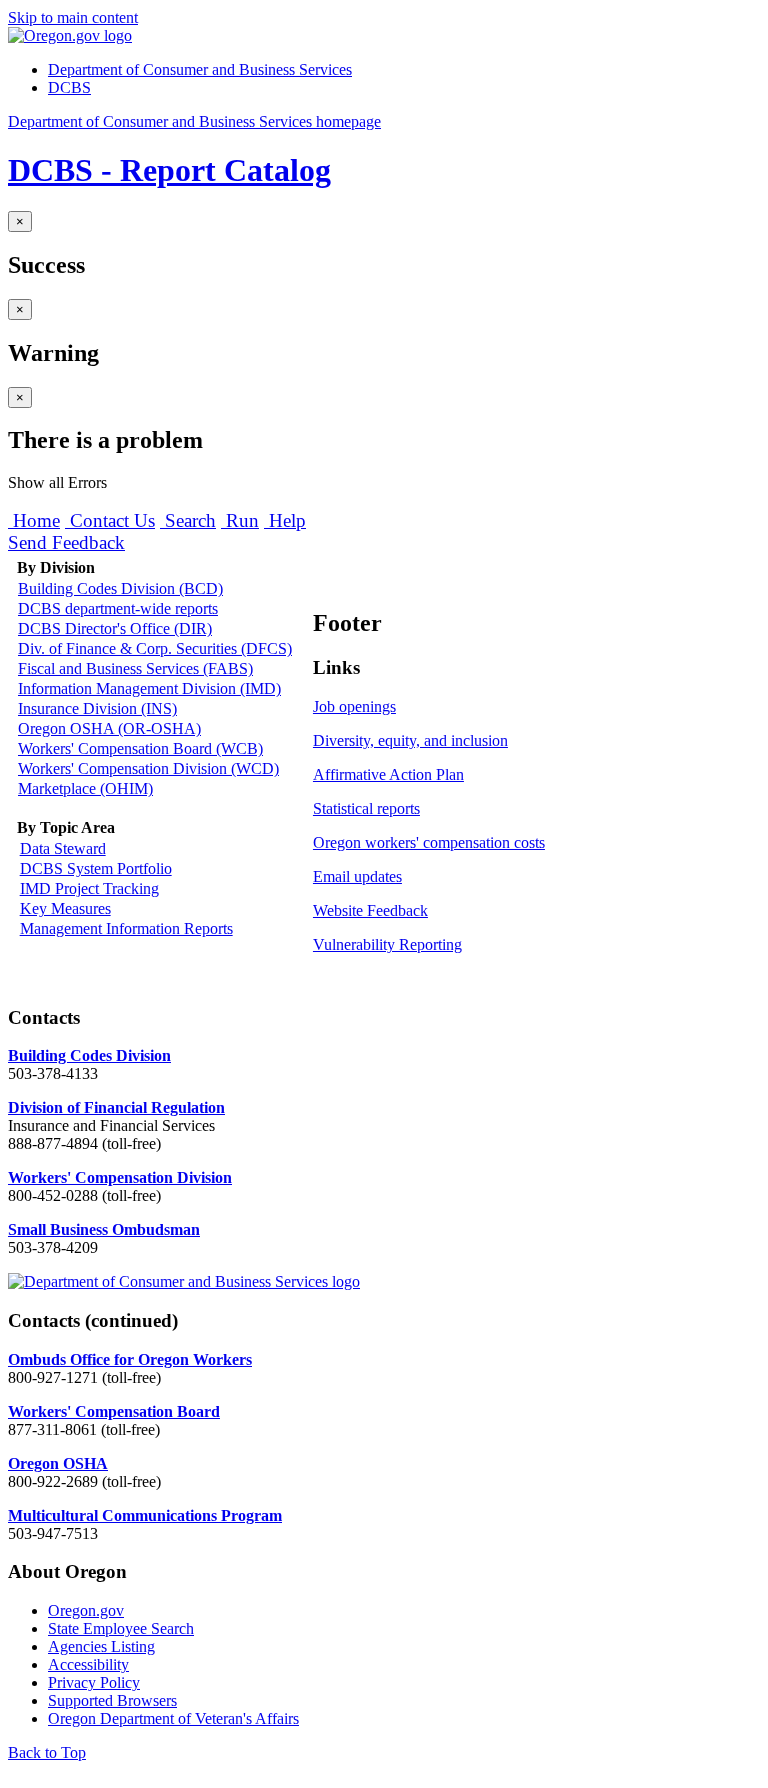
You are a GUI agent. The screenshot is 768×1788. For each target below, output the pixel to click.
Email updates (357, 876)
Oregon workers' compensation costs (429, 842)
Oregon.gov (86, 1610)
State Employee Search (121, 1628)
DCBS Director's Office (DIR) (115, 628)
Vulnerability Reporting (387, 944)
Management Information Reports (126, 928)
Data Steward (63, 848)
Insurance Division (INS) (97, 708)
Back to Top (47, 1752)
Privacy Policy (94, 1682)
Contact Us (110, 520)
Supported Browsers (112, 1700)
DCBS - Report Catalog (169, 170)
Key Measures (65, 908)
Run (240, 520)
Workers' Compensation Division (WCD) (148, 768)
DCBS (69, 87)
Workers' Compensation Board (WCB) (140, 748)
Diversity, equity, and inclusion (410, 740)
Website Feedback (370, 910)
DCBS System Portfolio (96, 868)
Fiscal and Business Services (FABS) (135, 668)
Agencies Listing (101, 1646)
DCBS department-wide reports (118, 608)
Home (34, 520)
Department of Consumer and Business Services (200, 69)
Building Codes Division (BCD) (120, 588)
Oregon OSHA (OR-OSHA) (109, 728)
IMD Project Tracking (89, 888)
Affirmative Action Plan (388, 774)
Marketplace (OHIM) (85, 788)
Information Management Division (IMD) (149, 688)
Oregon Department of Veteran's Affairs (173, 1718)
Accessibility (88, 1664)
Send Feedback (66, 542)
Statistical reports (366, 808)
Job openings (354, 706)
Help (285, 520)
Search (188, 520)
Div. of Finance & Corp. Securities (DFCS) (155, 648)
